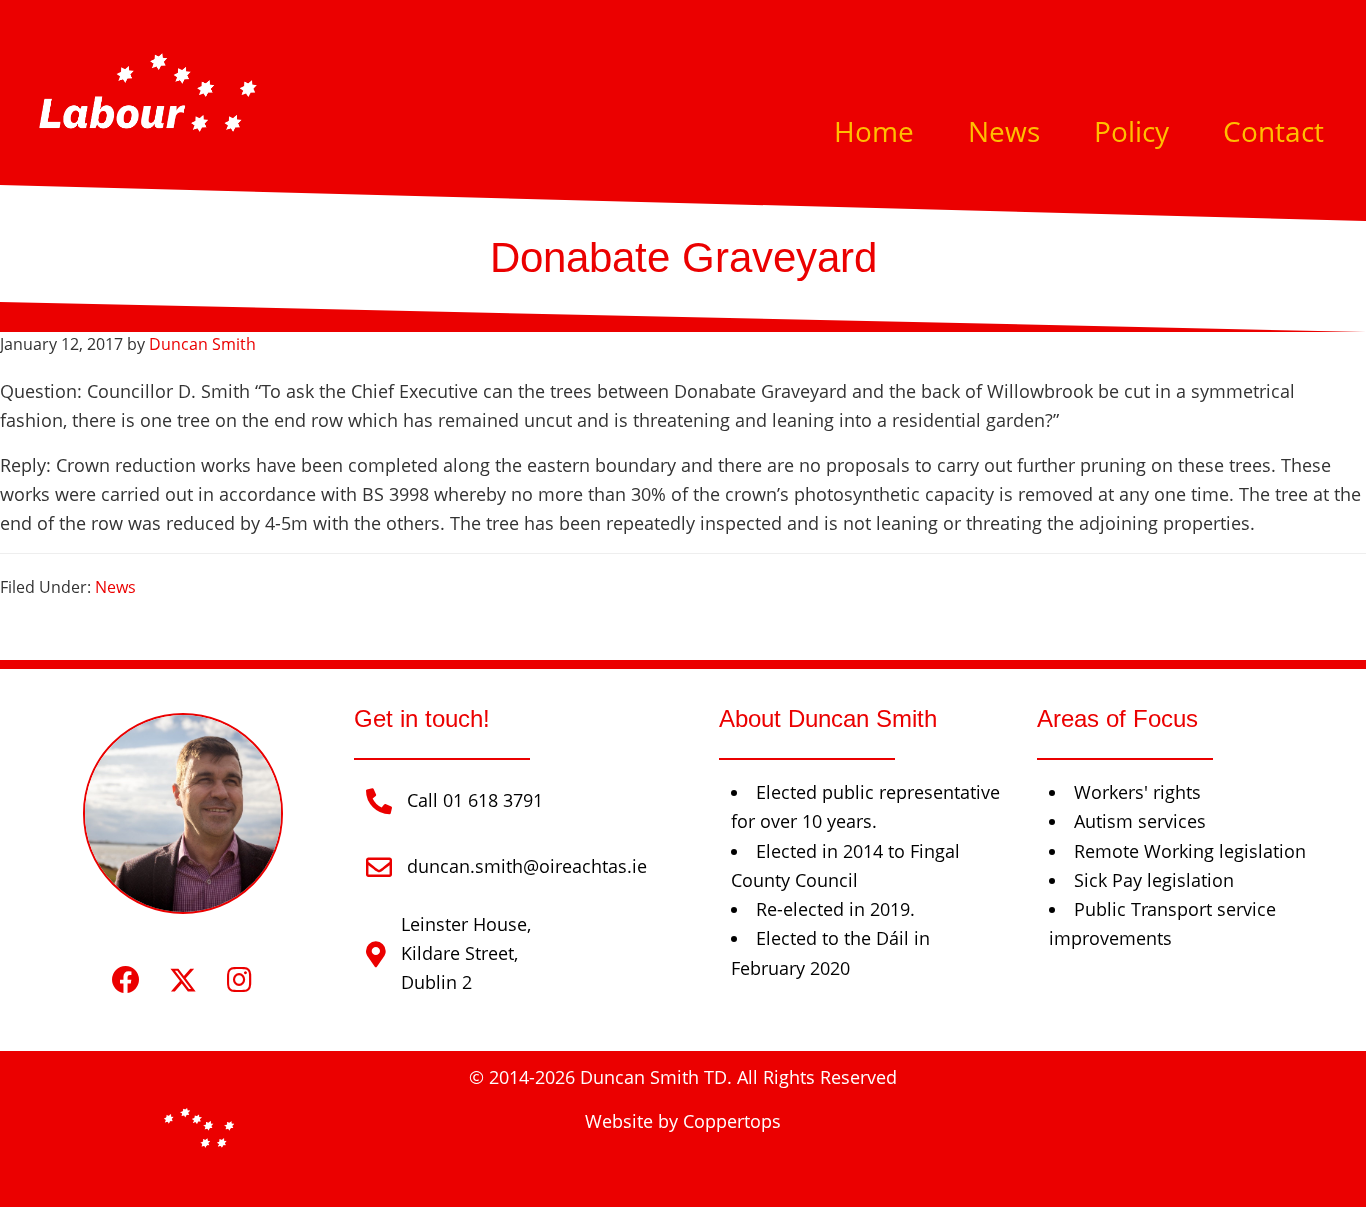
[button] (125, 980)
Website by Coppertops (683, 1121)
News (115, 587)
